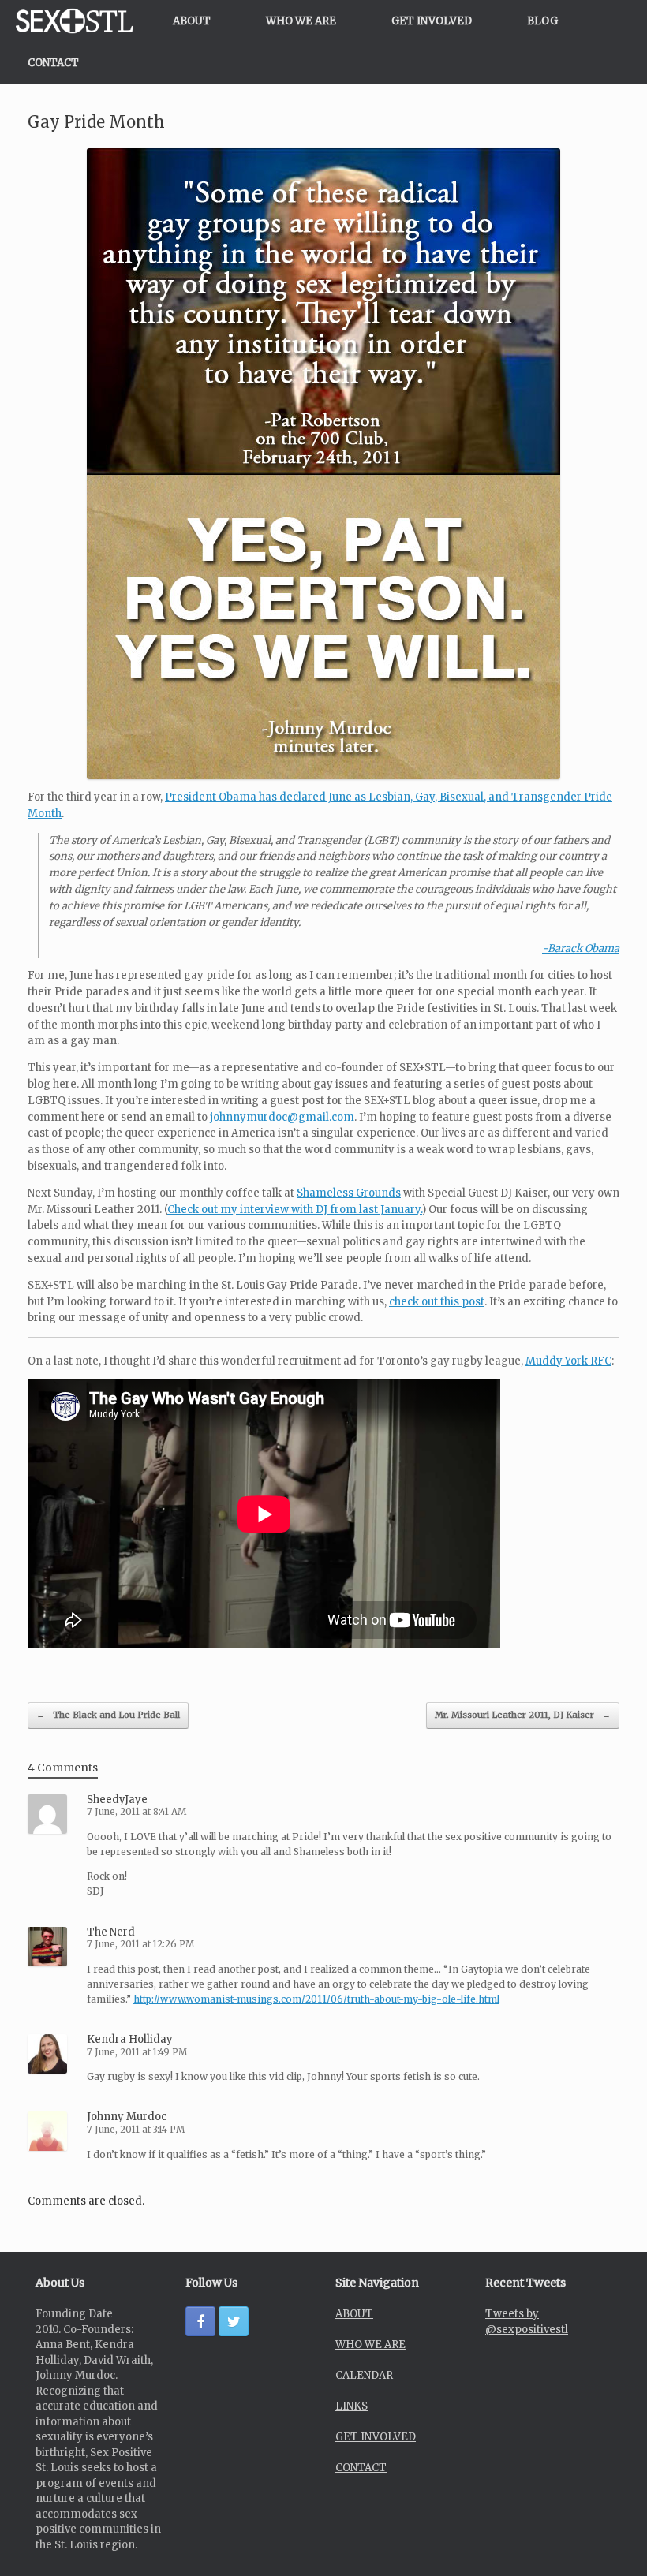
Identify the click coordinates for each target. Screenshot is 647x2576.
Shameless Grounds (349, 1193)
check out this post (437, 1302)
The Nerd (111, 1932)
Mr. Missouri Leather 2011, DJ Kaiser (523, 1715)
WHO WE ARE (301, 21)
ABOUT (192, 21)
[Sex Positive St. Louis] (75, 21)
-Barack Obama (581, 948)
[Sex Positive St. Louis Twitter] (234, 2321)
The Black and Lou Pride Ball (108, 1715)
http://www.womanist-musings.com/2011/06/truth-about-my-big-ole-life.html (316, 1999)
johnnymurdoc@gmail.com (282, 1117)
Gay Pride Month (96, 122)
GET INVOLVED (432, 21)
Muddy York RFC (568, 1361)
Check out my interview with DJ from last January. (295, 1210)
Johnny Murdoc (127, 2117)
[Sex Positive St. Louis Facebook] (200, 2321)
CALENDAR (365, 2375)
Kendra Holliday (130, 2039)
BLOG (542, 21)
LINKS (352, 2406)
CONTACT (53, 63)
